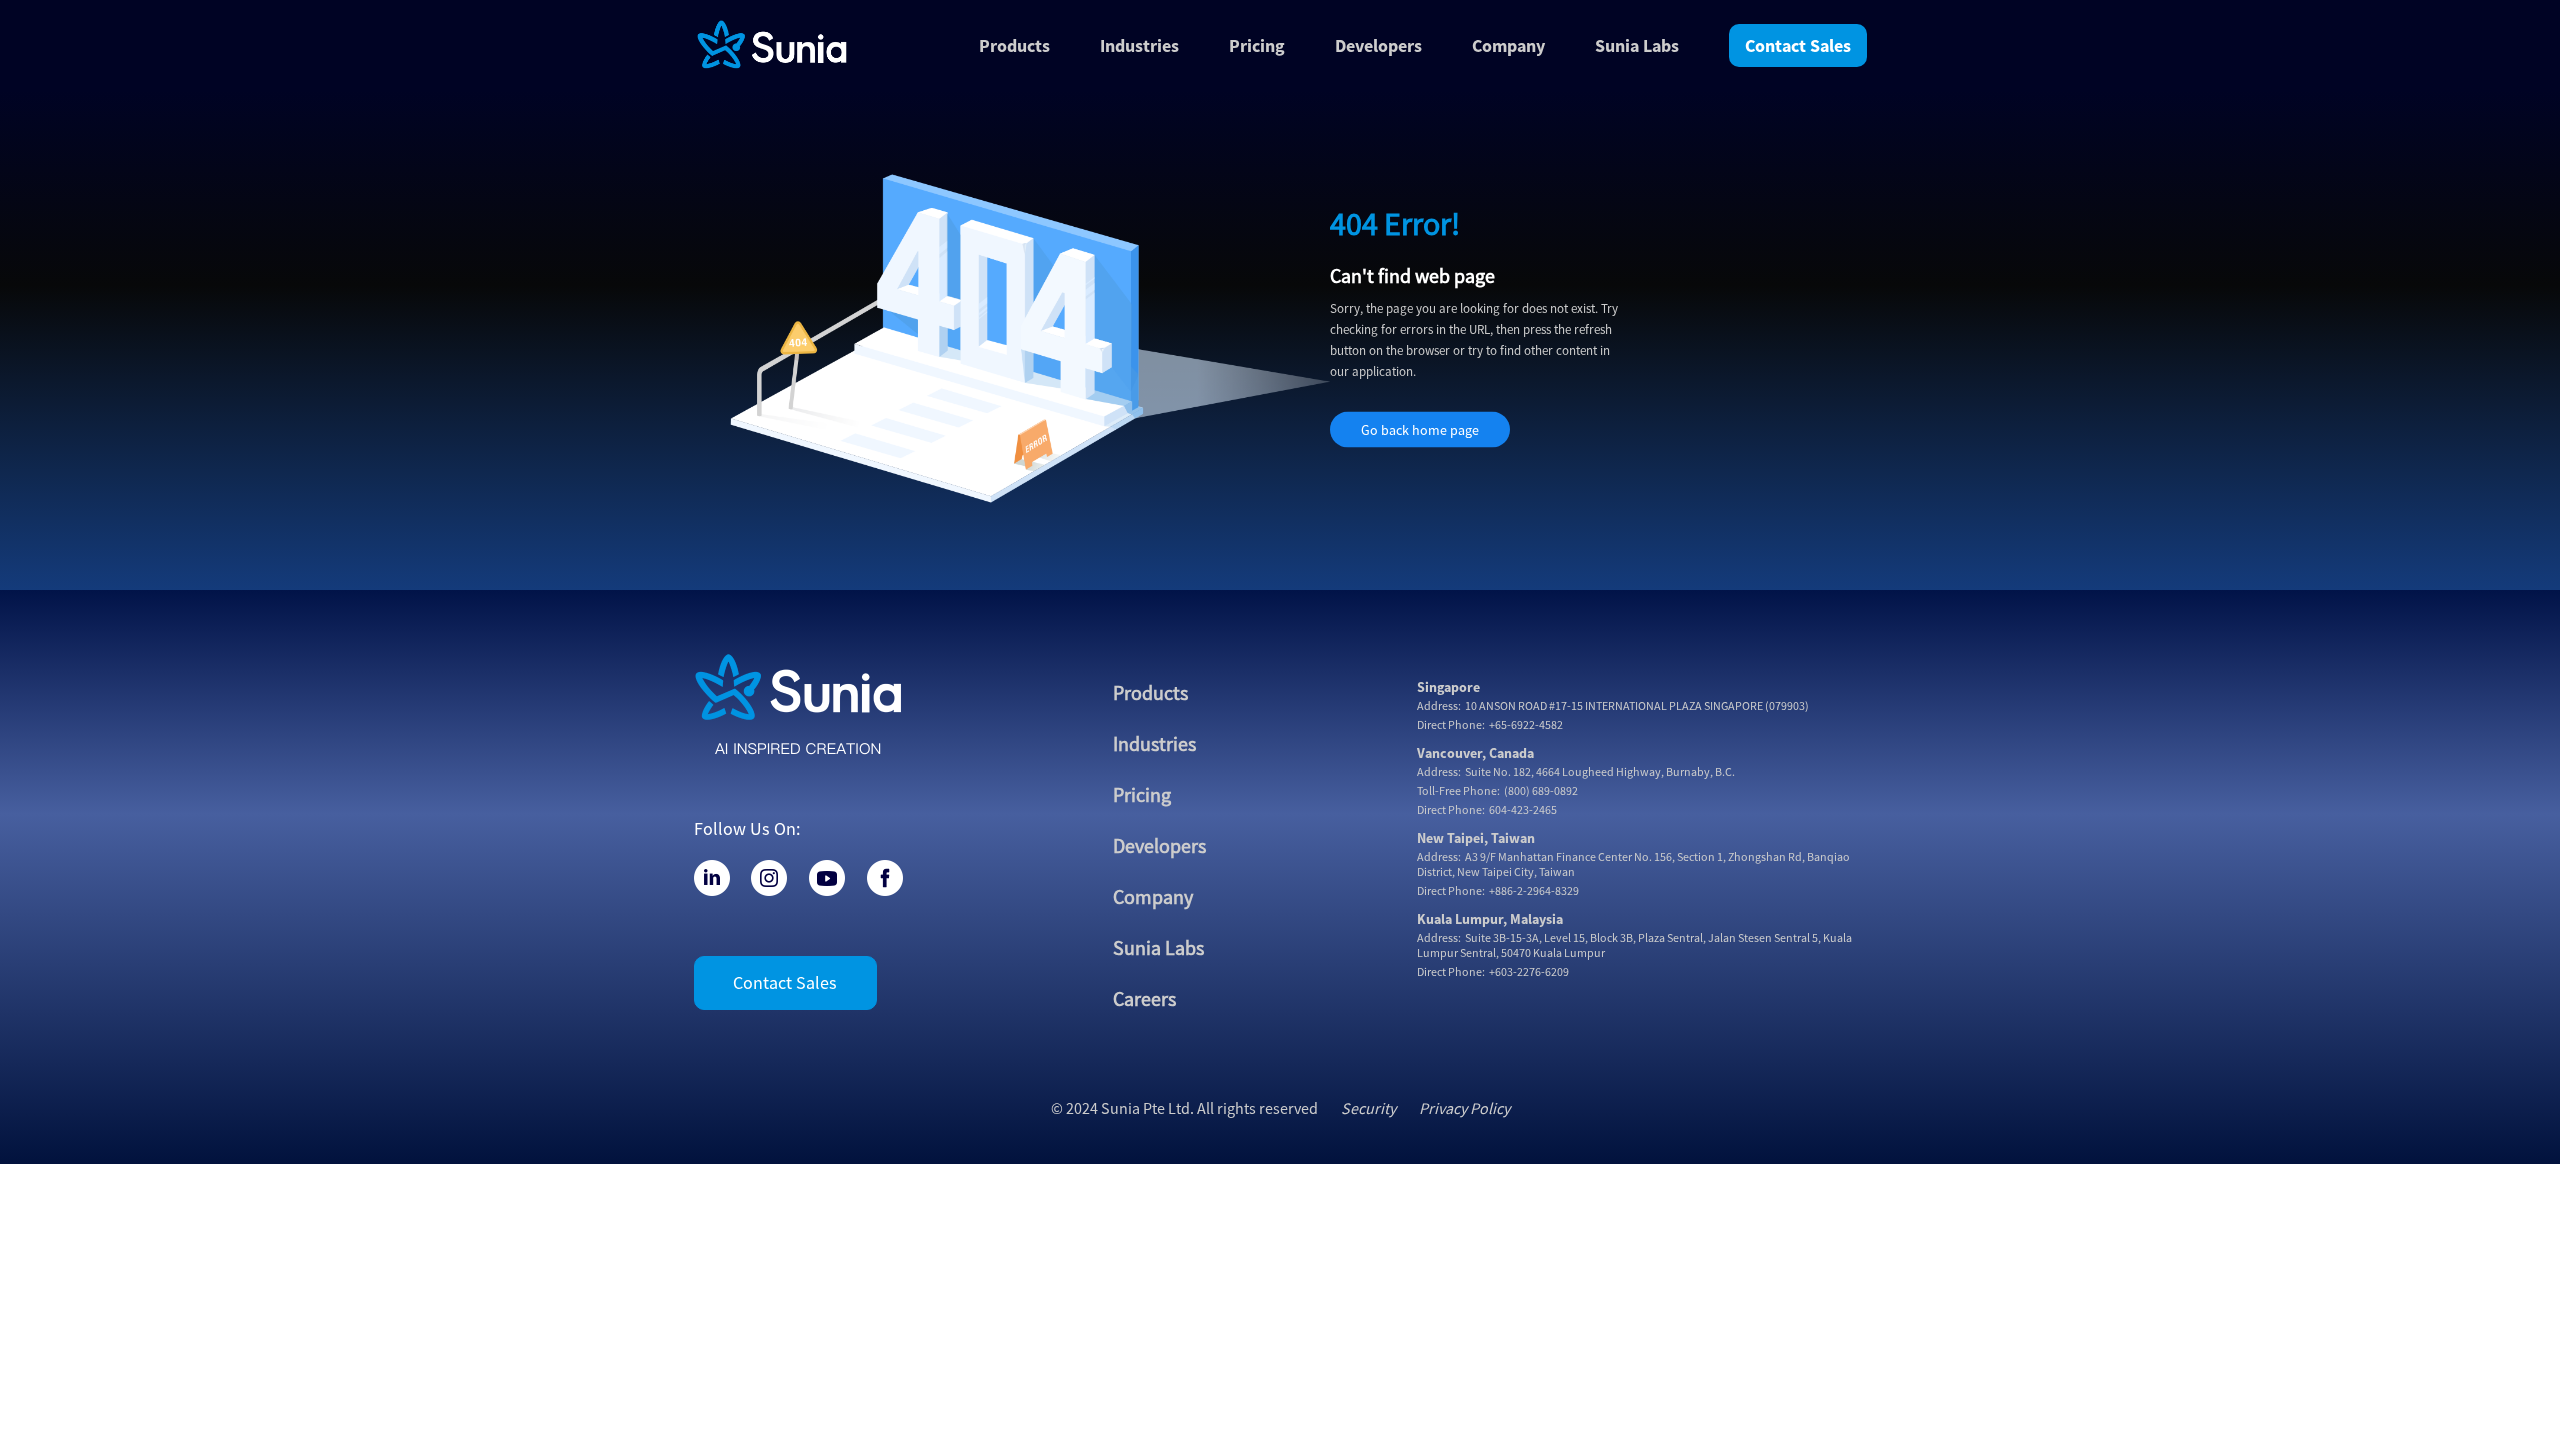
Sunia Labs (1158, 947)
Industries (1154, 743)
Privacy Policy (1464, 1108)
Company (1508, 45)
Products (1150, 692)
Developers (1378, 45)
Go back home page (1420, 430)
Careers (1144, 998)
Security (1368, 1108)
